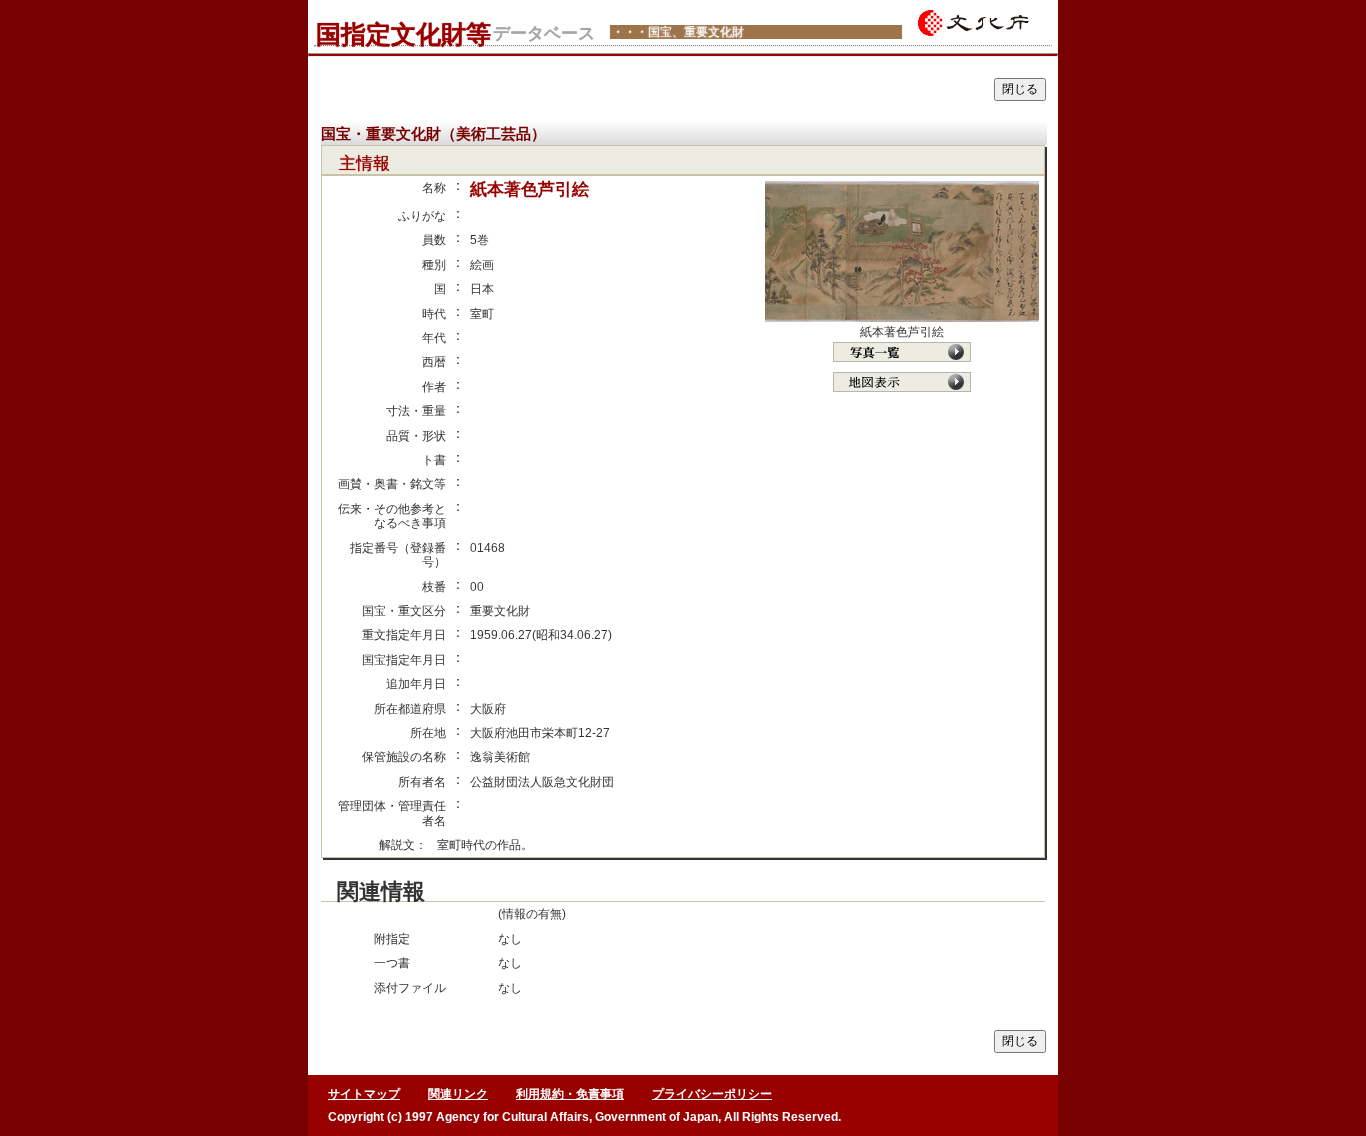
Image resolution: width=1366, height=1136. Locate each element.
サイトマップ (364, 1094)
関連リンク (458, 1094)
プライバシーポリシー (712, 1094)
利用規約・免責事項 (570, 1094)
